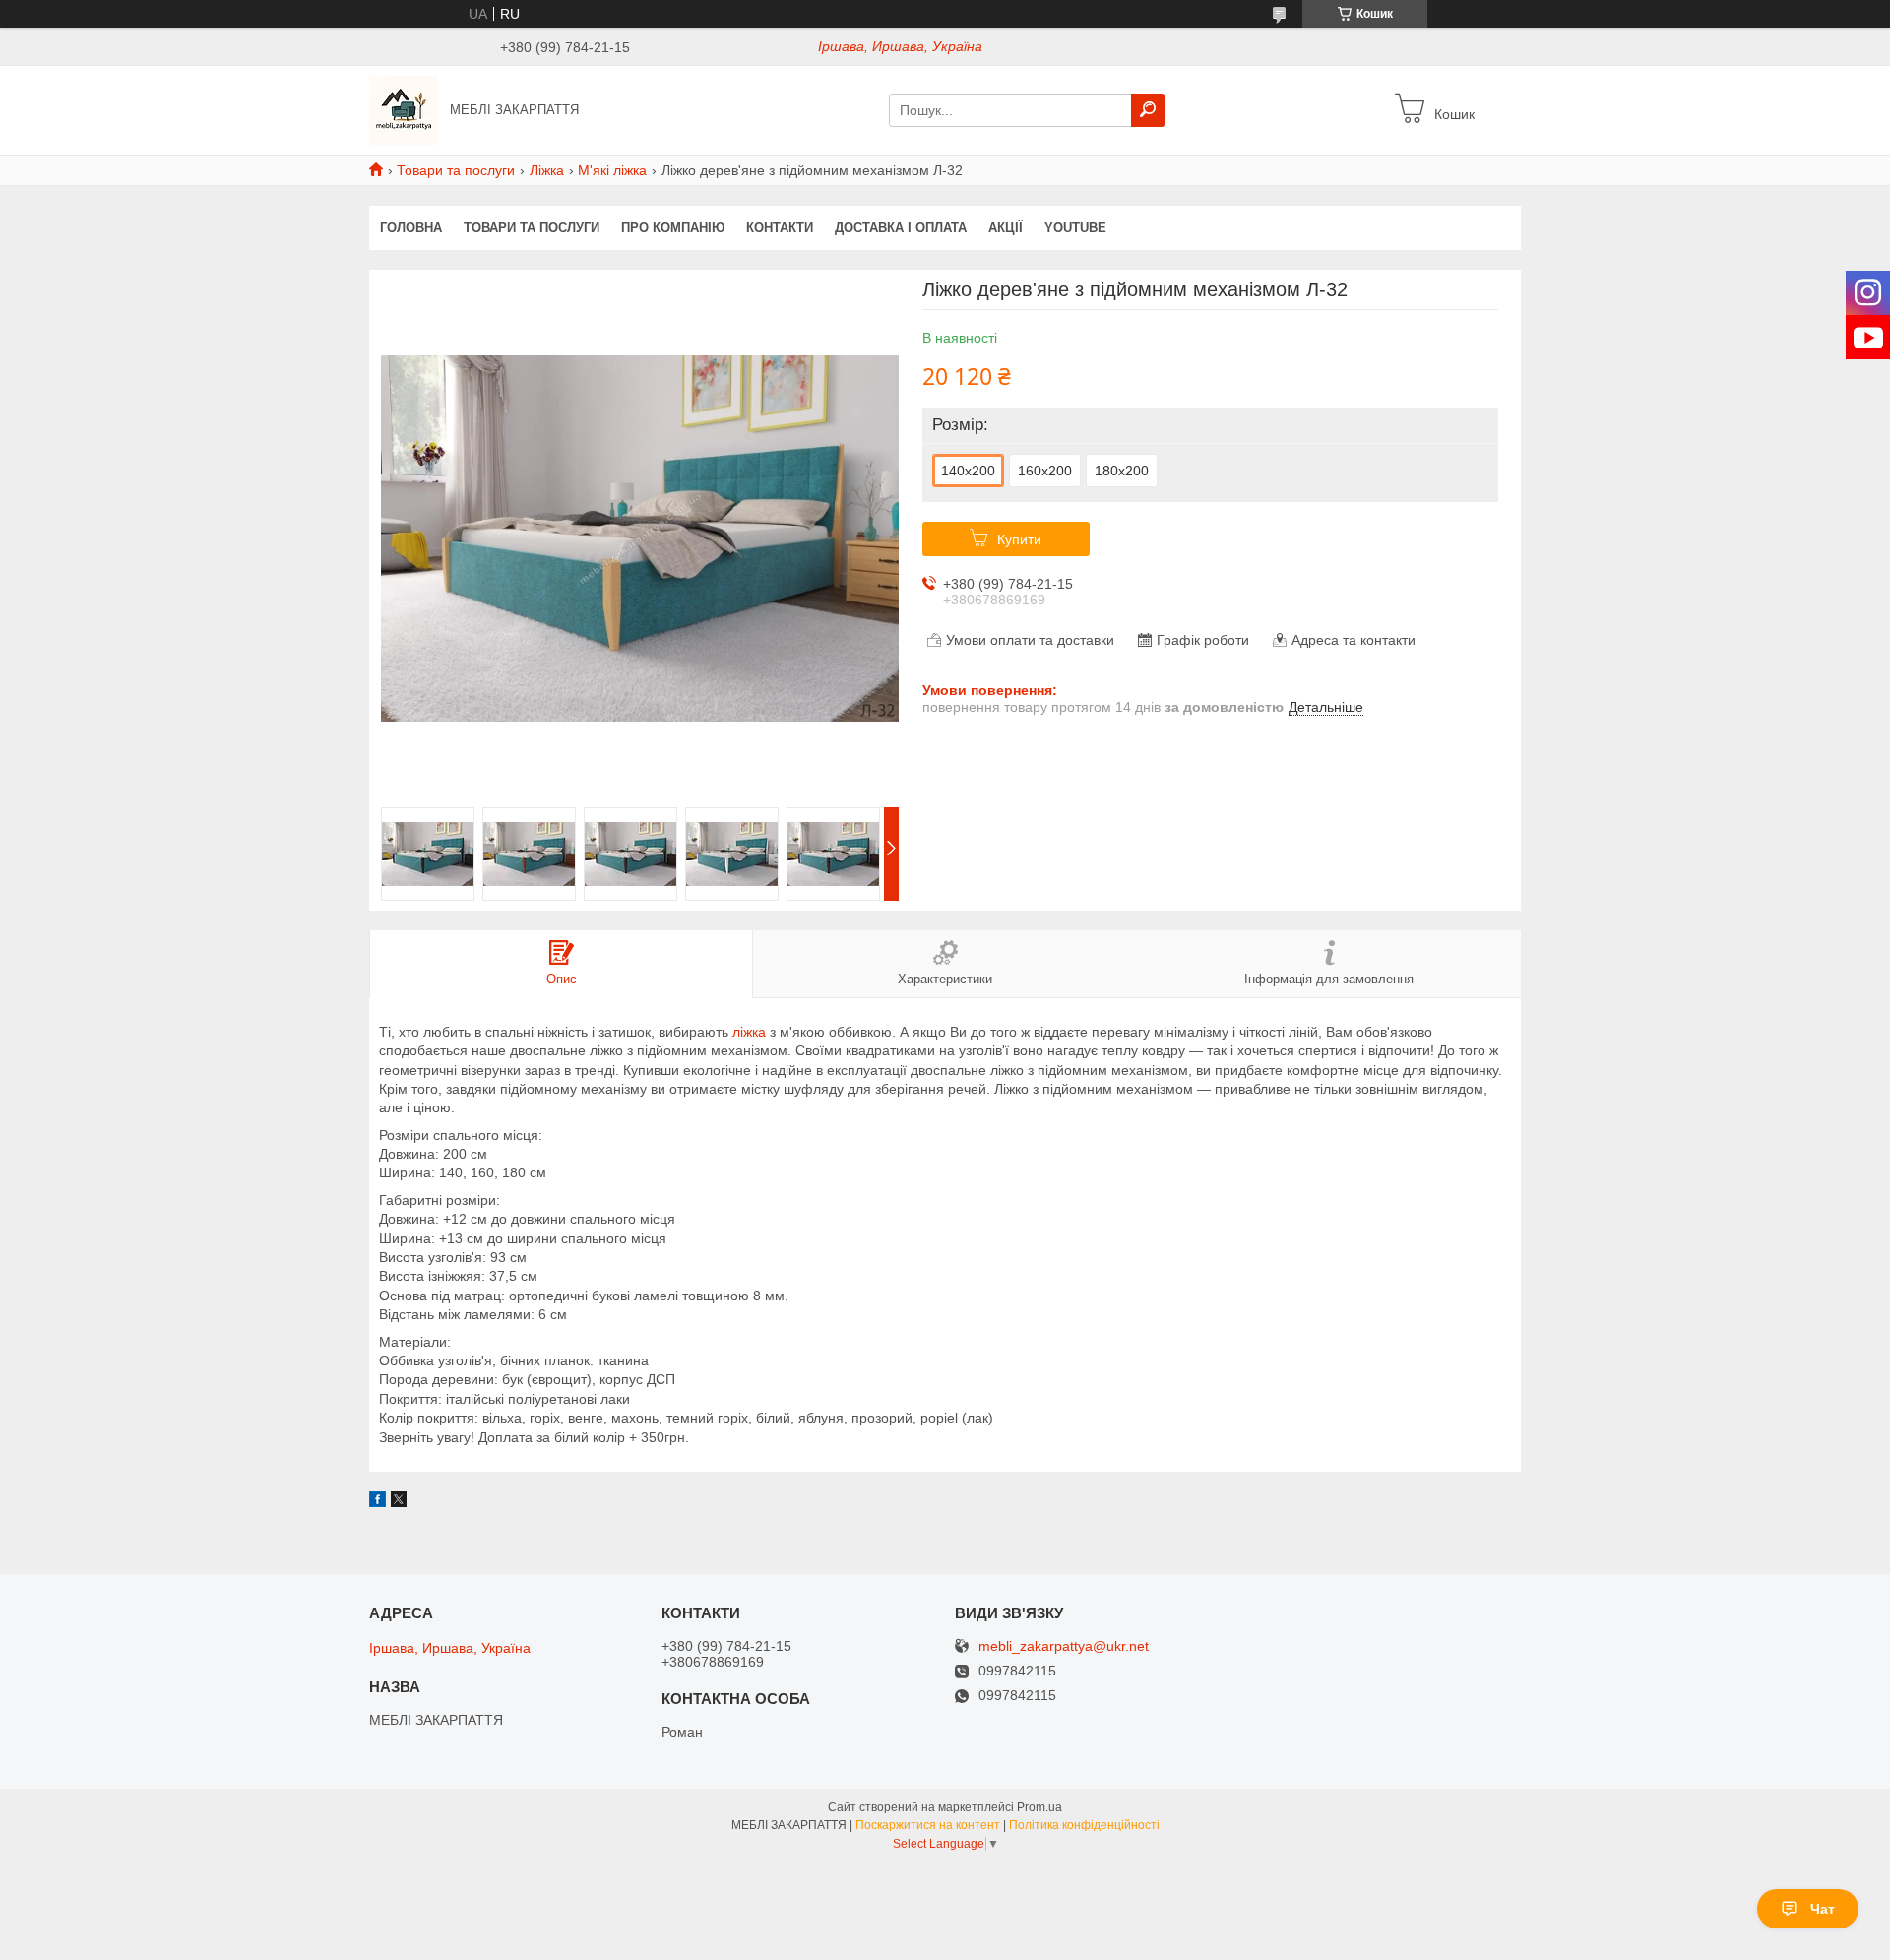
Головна (411, 228)
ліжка (749, 1032)
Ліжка (547, 170)
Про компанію (673, 228)
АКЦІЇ (1006, 228)
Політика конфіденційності (1084, 1825)
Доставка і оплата (901, 228)
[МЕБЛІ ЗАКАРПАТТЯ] (404, 109)
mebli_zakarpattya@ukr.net (1064, 1646)
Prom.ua (1039, 1807)
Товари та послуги (456, 170)
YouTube (1075, 228)
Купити (1019, 539)
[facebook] (378, 1502)
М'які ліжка (612, 170)
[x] (399, 1502)
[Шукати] (1148, 110)
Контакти (780, 228)
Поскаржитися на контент (928, 1825)
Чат (1823, 1909)
